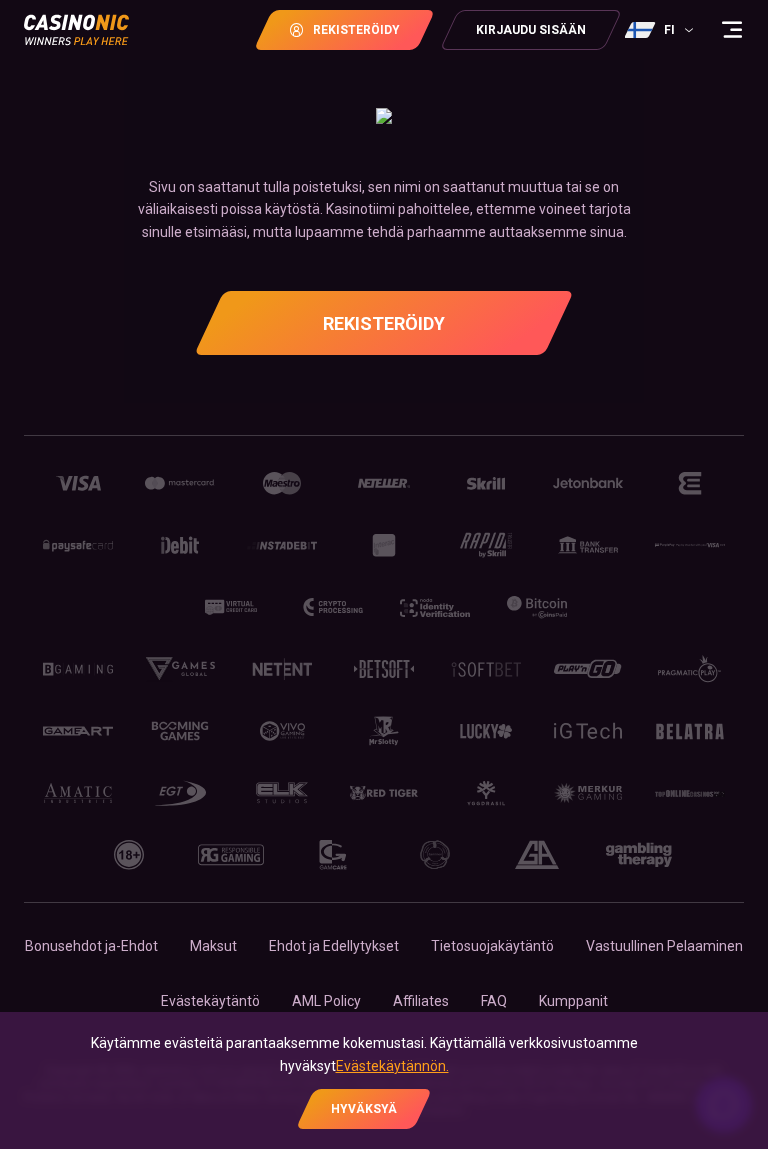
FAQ (494, 1001)
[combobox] (661, 30)
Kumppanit (573, 1001)
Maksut (213, 946)
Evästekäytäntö (210, 1001)
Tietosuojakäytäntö (492, 946)
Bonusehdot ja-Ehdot (91, 946)
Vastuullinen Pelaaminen (664, 946)
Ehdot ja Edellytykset (334, 946)
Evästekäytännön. (392, 1066)
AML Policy (326, 1001)
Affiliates (421, 1001)
